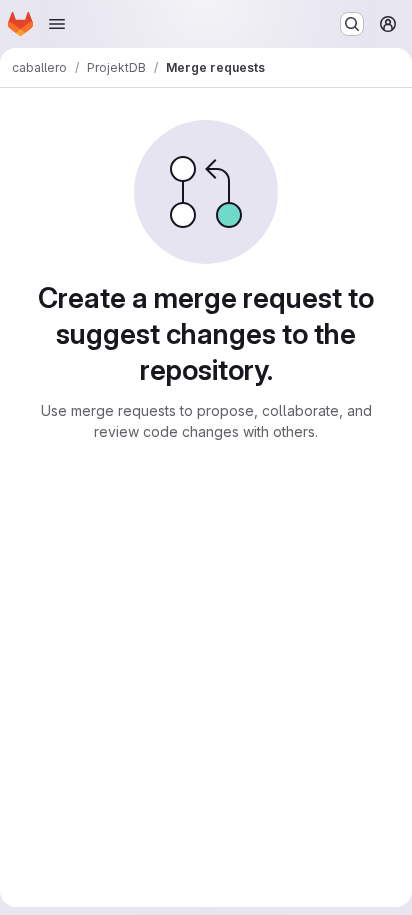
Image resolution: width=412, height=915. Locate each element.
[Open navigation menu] (57, 24)
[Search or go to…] (352, 24)
